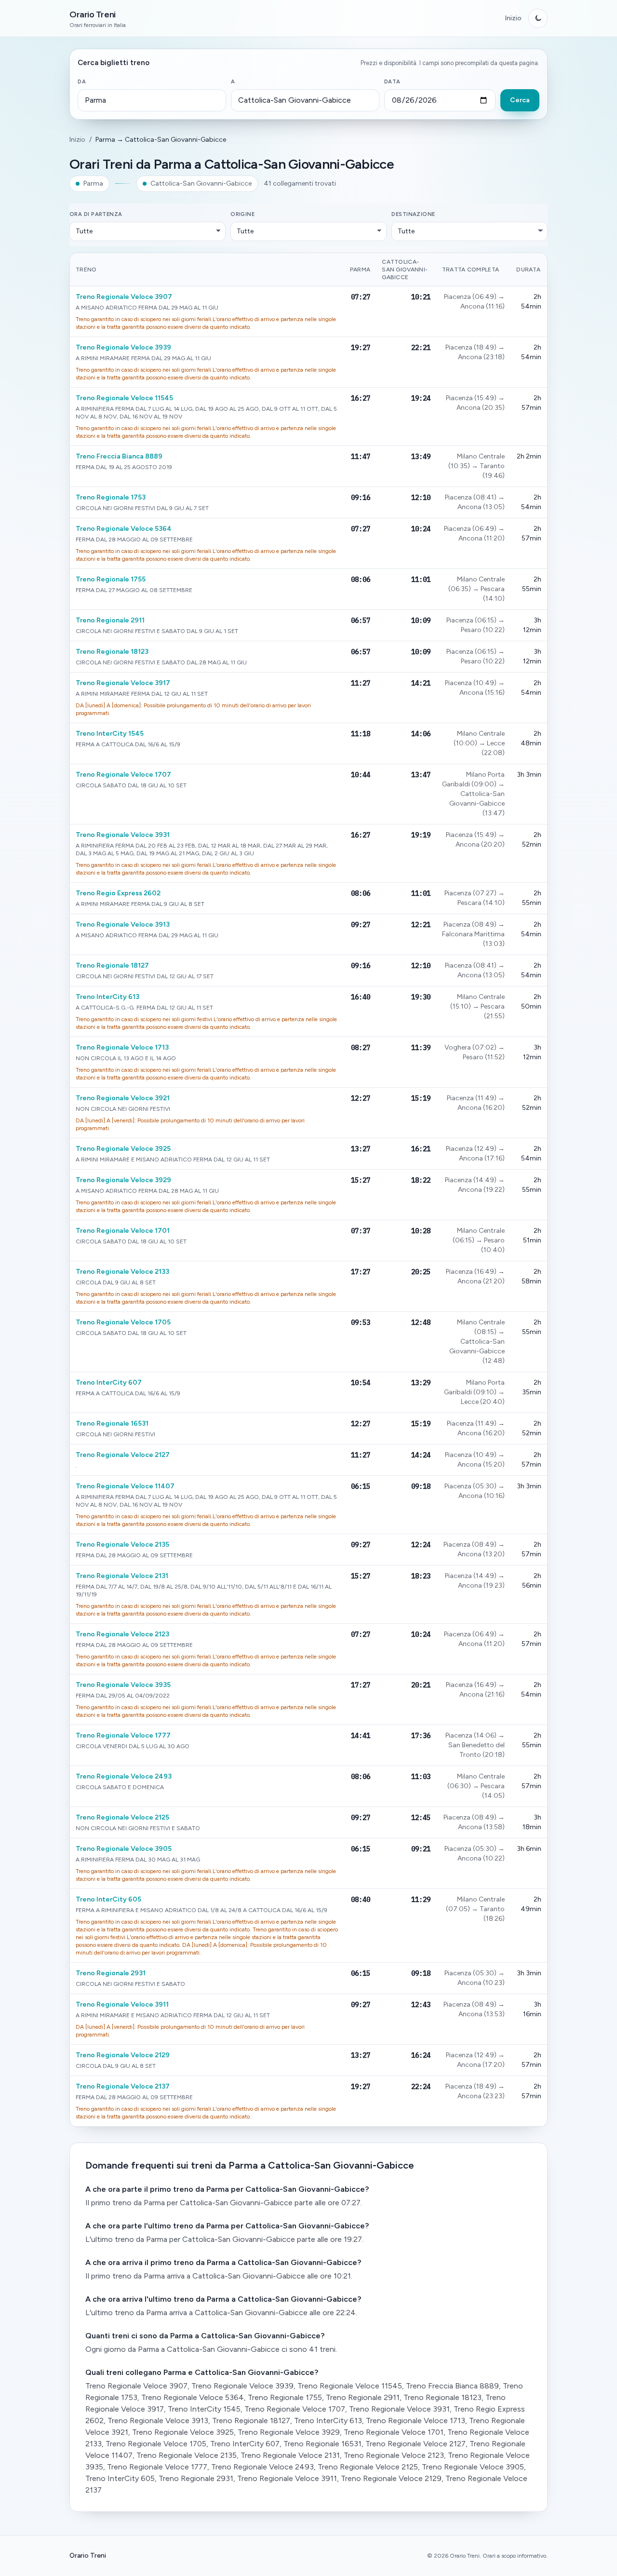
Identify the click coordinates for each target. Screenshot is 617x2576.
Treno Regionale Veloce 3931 (123, 835)
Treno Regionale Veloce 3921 (123, 1098)
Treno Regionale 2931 (111, 1973)
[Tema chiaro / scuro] (538, 18)
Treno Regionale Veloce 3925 (123, 1149)
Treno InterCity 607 (109, 1382)
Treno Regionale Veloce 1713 (122, 1047)
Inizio (513, 18)
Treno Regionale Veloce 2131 (122, 1576)
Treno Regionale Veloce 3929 (123, 1180)
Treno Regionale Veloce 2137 (123, 2086)
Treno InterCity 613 (107, 997)
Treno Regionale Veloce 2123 (122, 1634)
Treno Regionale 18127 (112, 965)
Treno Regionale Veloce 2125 (122, 1817)
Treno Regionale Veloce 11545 (124, 398)
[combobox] (152, 100)
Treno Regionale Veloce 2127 (123, 1455)
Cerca (520, 100)
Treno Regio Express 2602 (118, 893)
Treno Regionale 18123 (112, 652)
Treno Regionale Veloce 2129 (123, 2055)
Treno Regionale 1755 (111, 579)
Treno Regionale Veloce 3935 (123, 1685)
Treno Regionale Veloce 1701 (123, 1231)
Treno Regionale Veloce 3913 (123, 924)
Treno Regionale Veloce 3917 (123, 683)
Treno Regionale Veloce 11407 (125, 1486)
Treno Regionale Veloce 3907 (124, 297)
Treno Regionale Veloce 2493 (124, 1776)
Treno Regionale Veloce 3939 (123, 347)
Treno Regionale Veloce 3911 (122, 2004)
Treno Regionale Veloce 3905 (124, 1849)
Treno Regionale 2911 (110, 620)
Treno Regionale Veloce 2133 (122, 1272)
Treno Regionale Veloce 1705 (123, 1322)
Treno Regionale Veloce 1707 (123, 775)
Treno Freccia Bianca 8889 (119, 456)
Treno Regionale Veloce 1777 (123, 1735)
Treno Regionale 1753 (111, 497)
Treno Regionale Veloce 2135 (122, 1544)
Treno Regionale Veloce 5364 (124, 529)
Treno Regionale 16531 (112, 1423)
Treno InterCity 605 (108, 1899)
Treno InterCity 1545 (110, 734)
